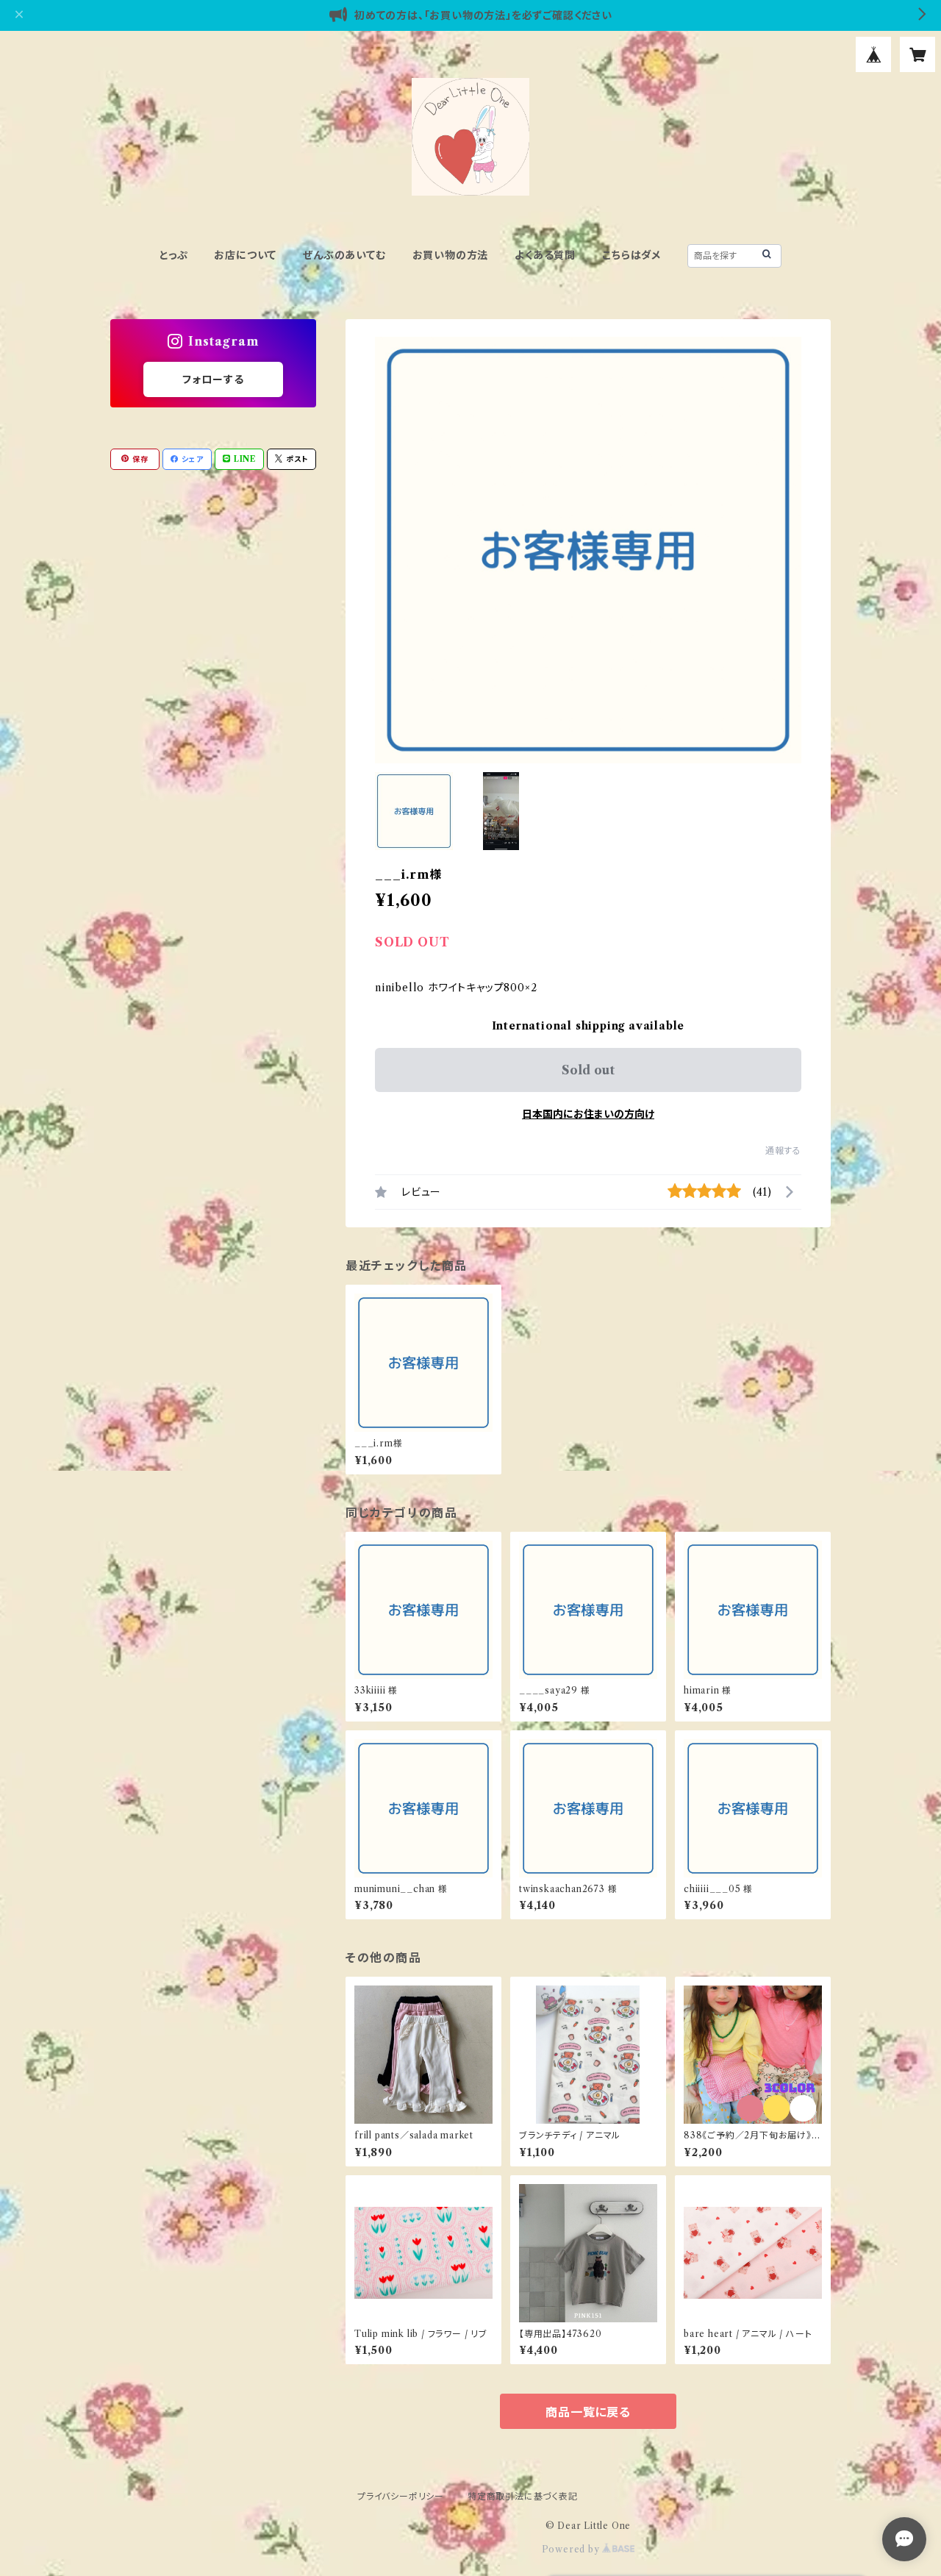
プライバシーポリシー (401, 2496)
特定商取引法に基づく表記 (523, 2496)
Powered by (572, 2549)
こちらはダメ (631, 255)
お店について (245, 255)
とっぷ (173, 255)
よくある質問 (545, 255)
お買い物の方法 (451, 255)
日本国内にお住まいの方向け (588, 1114)
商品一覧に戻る (588, 2412)
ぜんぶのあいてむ (344, 255)
